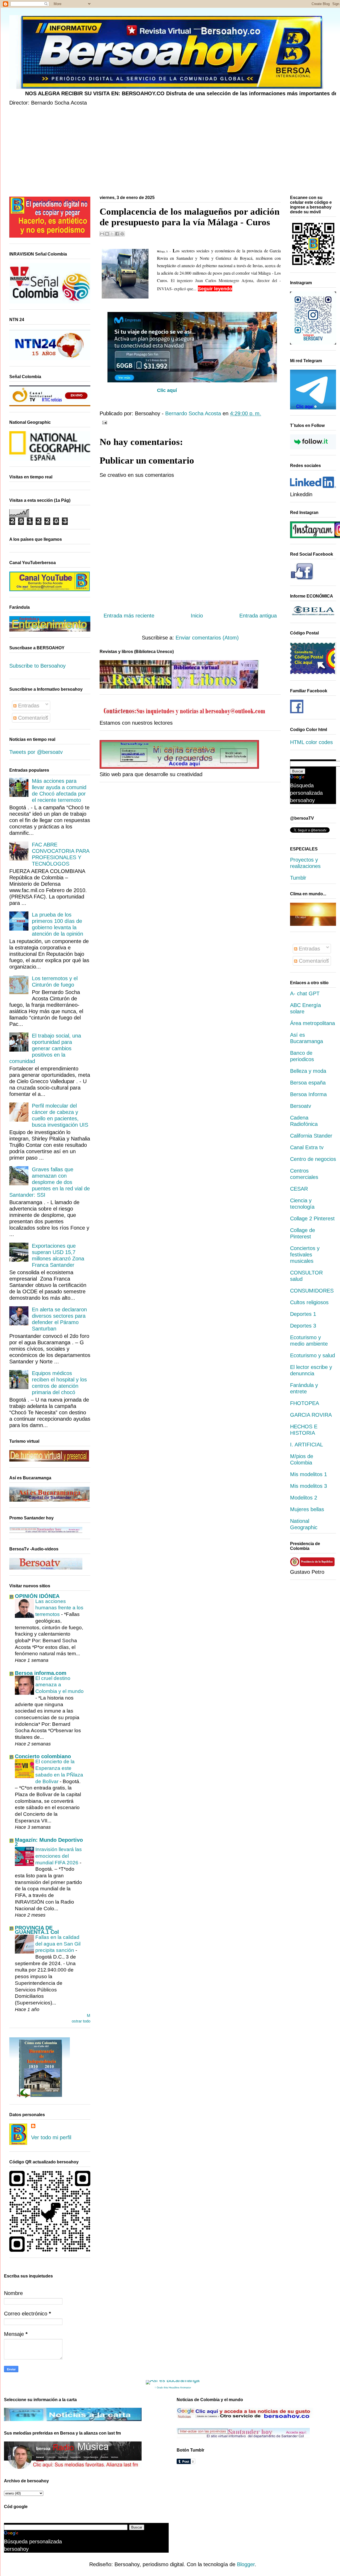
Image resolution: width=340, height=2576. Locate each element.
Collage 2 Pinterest (312, 1218)
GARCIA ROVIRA (311, 1415)
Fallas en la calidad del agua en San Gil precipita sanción (58, 1944)
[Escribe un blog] (107, 234)
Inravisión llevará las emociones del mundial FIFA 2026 (59, 1856)
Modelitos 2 (304, 1498)
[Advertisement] (169, 152)
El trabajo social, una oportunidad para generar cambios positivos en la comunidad (45, 1048)
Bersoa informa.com (41, 1673)
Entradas (28, 706)
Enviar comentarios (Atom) (207, 638)
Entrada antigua (258, 616)
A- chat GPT (305, 993)
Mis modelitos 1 (309, 1474)
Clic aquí (167, 390)
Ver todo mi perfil (51, 2137)
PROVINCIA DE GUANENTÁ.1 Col (37, 1930)
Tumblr (298, 878)
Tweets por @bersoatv (36, 752)
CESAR (299, 1189)
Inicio (197, 616)
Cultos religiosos (309, 1302)
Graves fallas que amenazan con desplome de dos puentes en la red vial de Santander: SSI (50, 1182)
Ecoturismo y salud (313, 1355)
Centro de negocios (313, 1159)
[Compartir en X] (112, 234)
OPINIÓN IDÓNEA (37, 1596)
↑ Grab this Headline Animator (173, 2387)
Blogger (246, 2564)
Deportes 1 (303, 1314)
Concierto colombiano (43, 1756)
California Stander (311, 1136)
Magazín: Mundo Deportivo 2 (49, 1842)
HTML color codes (311, 742)
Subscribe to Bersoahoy (37, 666)
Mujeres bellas (307, 1509)
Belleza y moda (308, 1071)
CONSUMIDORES (312, 1291)
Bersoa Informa (308, 1094)
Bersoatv (301, 1106)
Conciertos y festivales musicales (305, 1255)
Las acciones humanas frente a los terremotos (59, 1608)
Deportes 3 (303, 1326)
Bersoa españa (308, 1083)
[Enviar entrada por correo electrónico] (103, 422)
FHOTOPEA (305, 1403)
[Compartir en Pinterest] (122, 234)
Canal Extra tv (307, 1147)
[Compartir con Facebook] (117, 234)
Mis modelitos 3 (309, 1486)
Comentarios (32, 718)
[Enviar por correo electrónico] (102, 234)
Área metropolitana (313, 1023)
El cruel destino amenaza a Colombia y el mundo (59, 1685)
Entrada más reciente (129, 616)
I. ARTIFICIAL (307, 1445)
